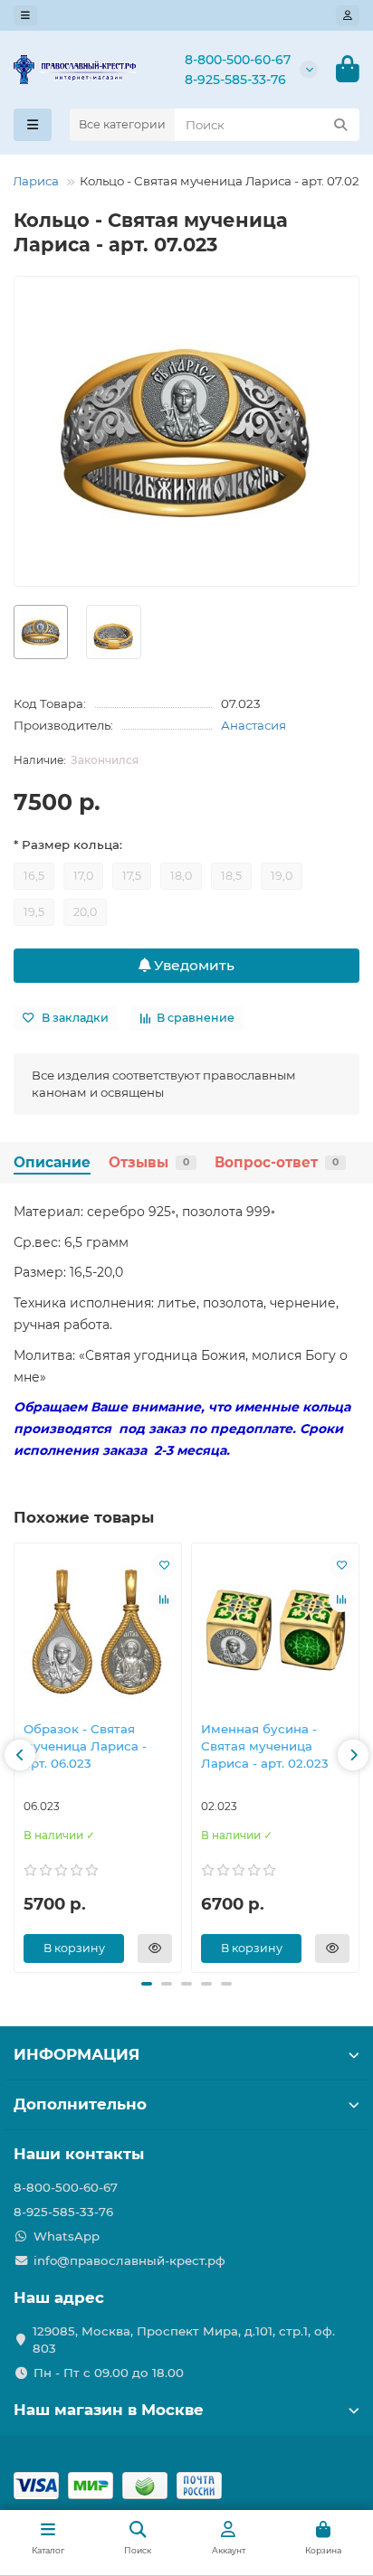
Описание (52, 1162)
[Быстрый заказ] (155, 1949)
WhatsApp (67, 2236)
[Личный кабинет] (348, 15)
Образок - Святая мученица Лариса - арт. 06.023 (85, 1746)
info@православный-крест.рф (129, 2260)
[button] (20, 1755)
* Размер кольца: (68, 845)
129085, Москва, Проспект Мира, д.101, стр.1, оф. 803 (184, 2340)
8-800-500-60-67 (238, 60)
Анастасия (253, 725)
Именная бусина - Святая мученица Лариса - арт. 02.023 (265, 1746)
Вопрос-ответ (277, 1162)
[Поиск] (340, 125)
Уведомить (192, 965)
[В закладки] (164, 1565)
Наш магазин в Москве (109, 2410)
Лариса (36, 181)
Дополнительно (80, 2104)
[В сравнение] (164, 1599)
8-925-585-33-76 (235, 80)
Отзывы (149, 1162)
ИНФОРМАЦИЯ (77, 2054)
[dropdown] (25, 15)
